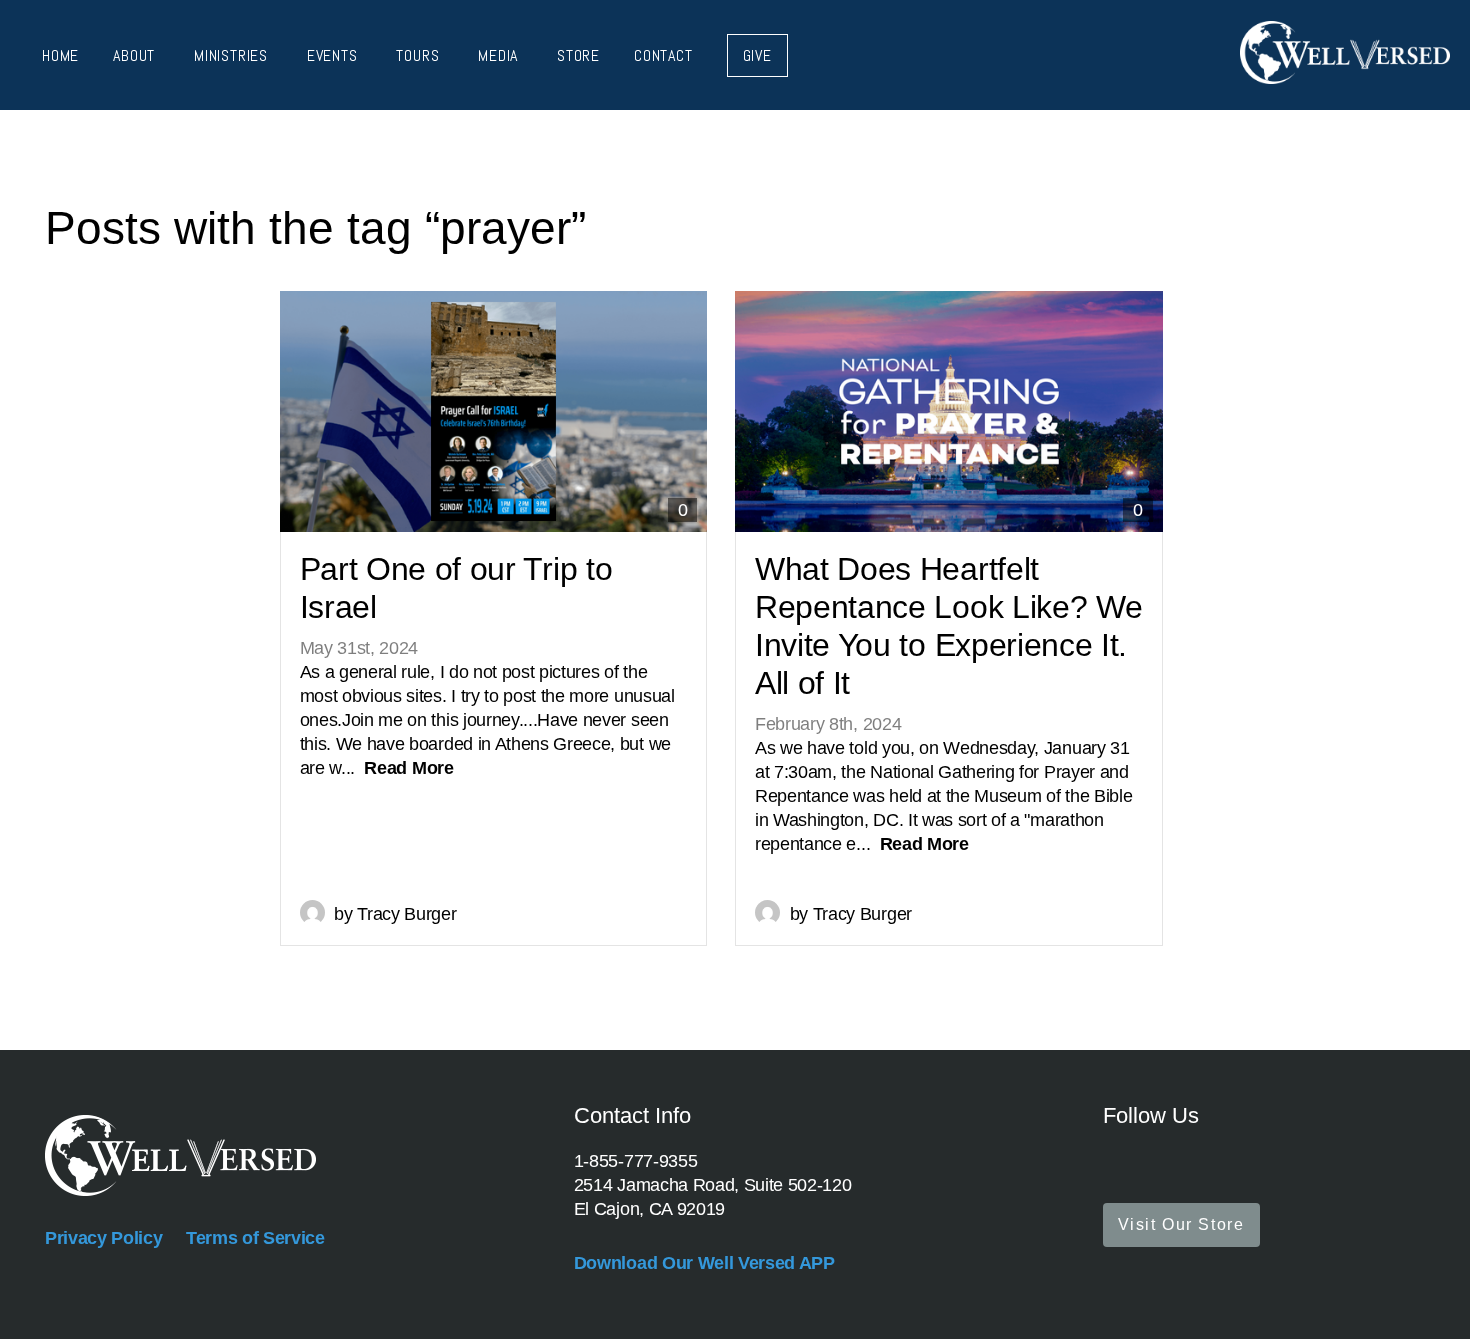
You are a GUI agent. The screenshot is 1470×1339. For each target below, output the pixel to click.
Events (335, 55)
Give (757, 55)
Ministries (233, 55)
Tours (420, 55)
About (136, 55)
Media (500, 55)
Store (578, 55)
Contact (663, 55)
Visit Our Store (1181, 1224)
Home (60, 55)
